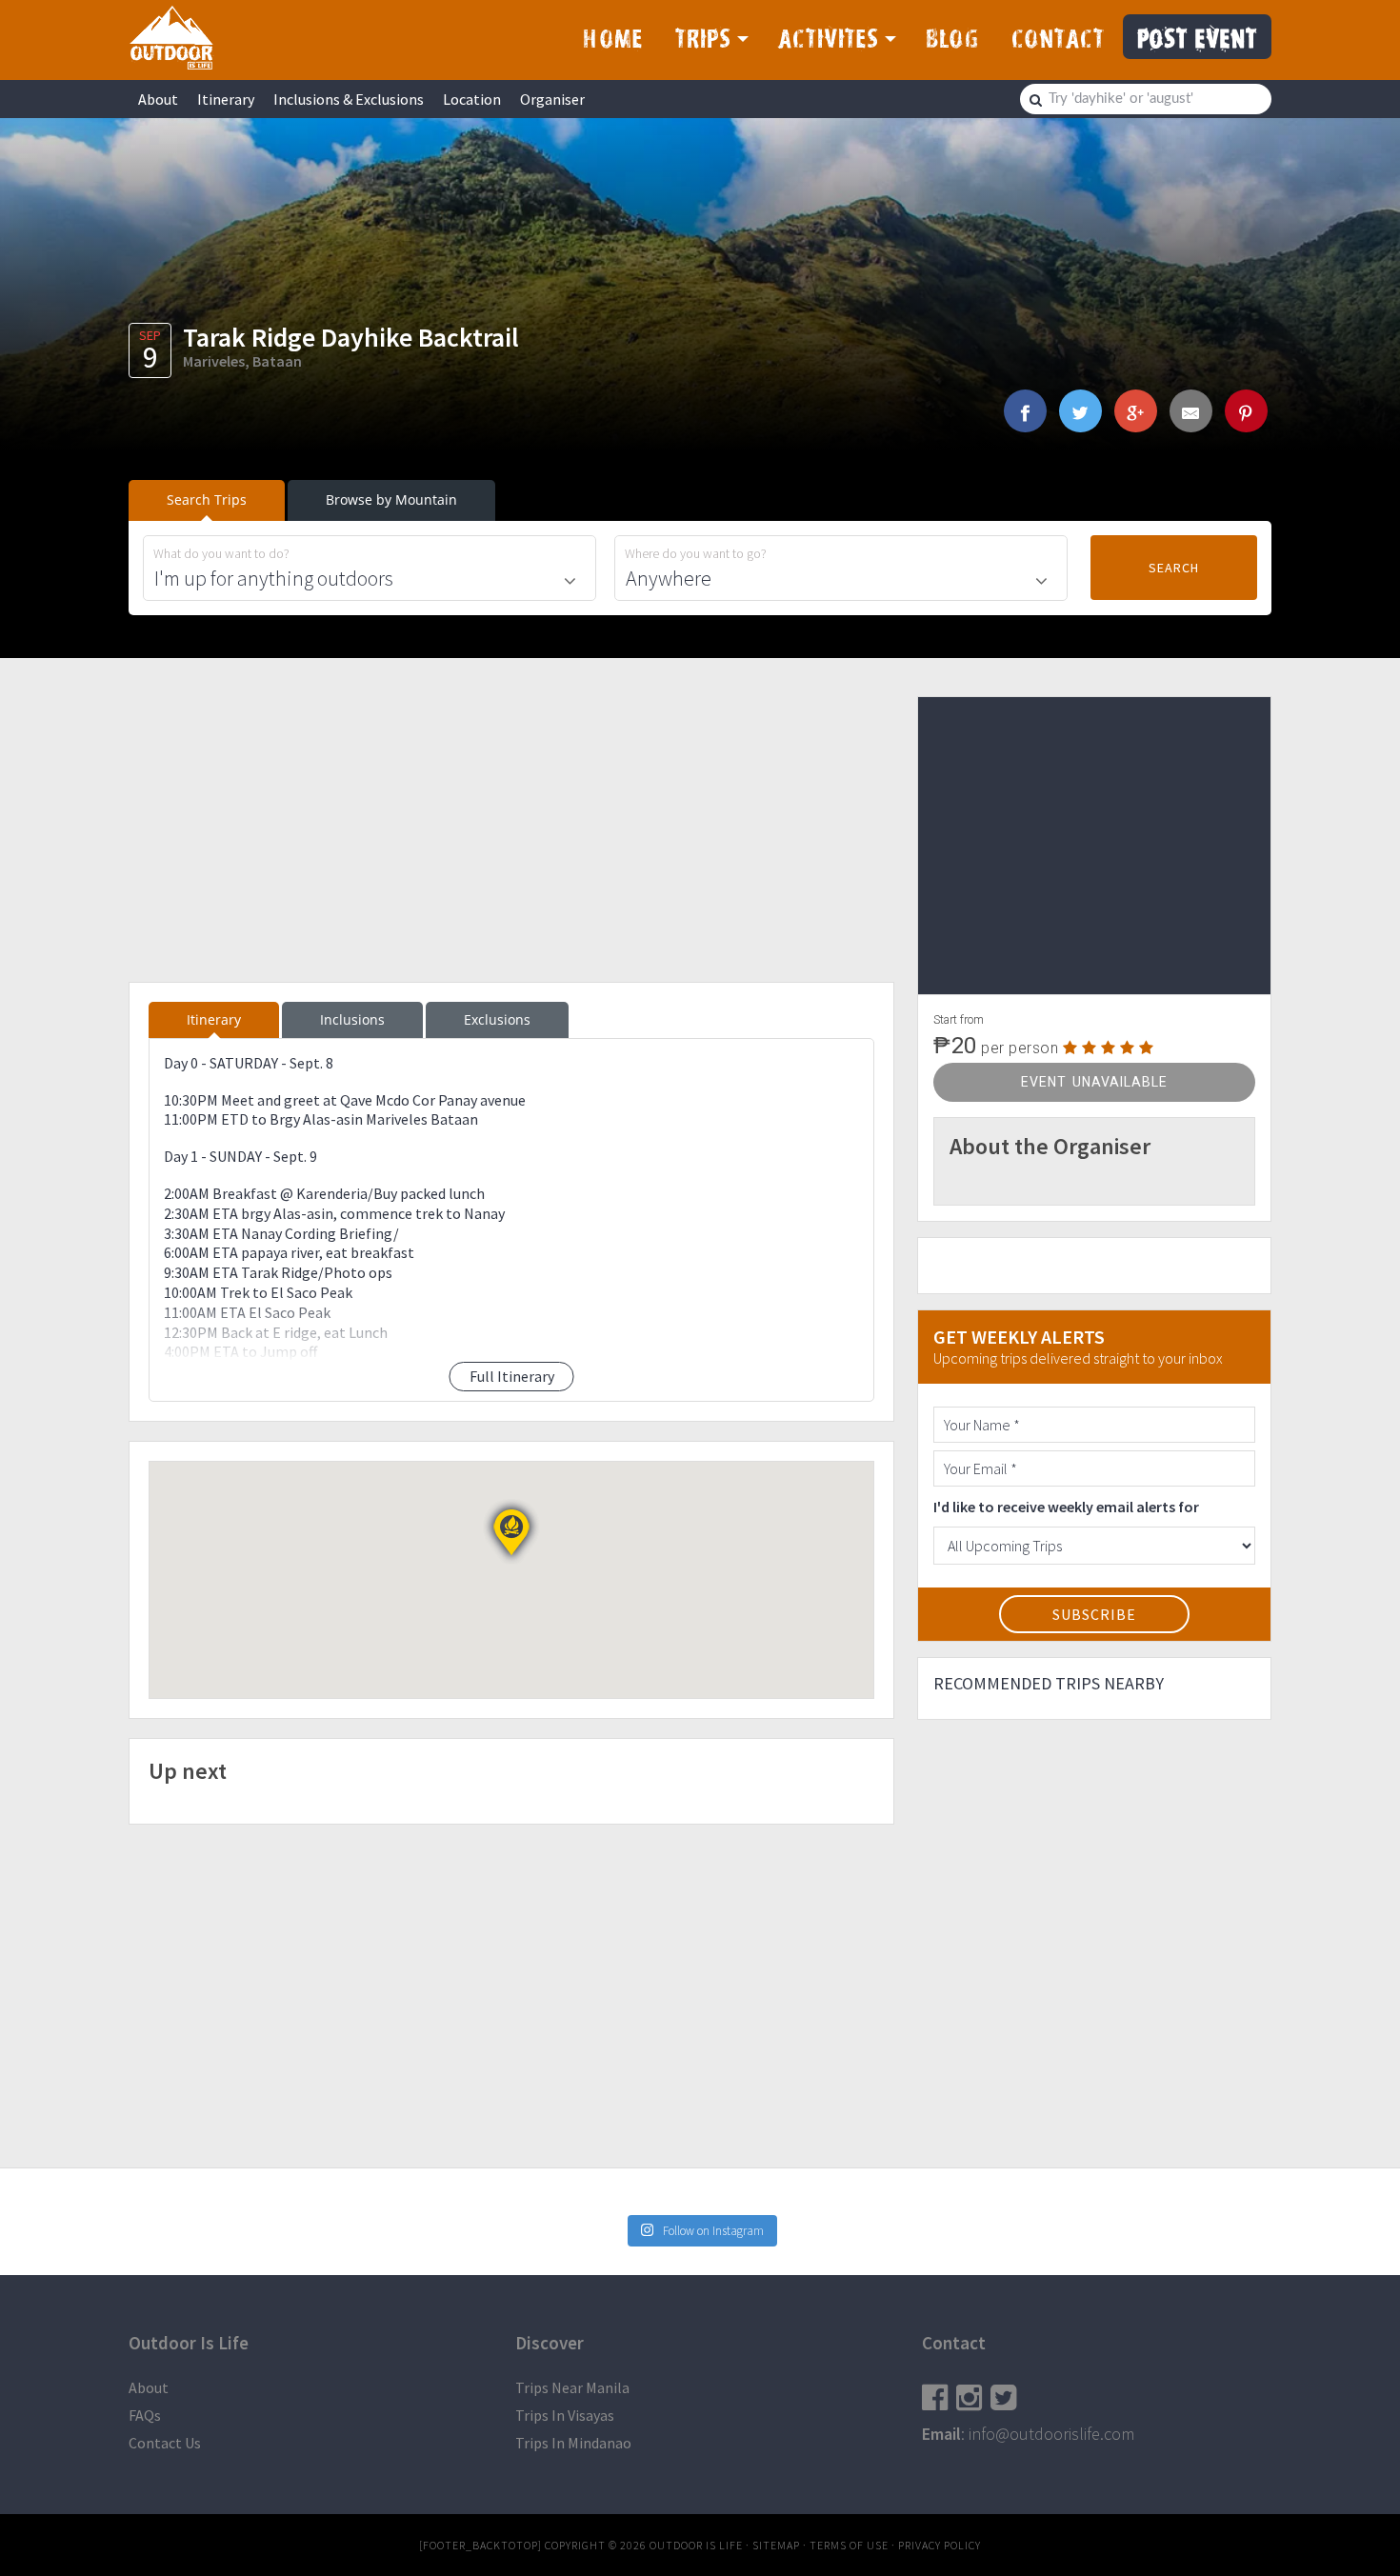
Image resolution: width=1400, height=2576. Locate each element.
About (158, 99)
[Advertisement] (511, 829)
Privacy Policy (940, 2545)
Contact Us (165, 2443)
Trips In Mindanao (573, 2443)
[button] (511, 1532)
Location (472, 99)
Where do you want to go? (696, 554)
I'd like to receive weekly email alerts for (1066, 1507)
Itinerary (226, 99)
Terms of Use (849, 2545)
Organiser (552, 99)
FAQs (145, 2415)
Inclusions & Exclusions (349, 99)
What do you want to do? (221, 554)
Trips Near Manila (572, 2387)
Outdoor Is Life (171, 37)
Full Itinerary (512, 1376)
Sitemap (776, 2545)
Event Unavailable (1094, 1082)
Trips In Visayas (565, 2415)
